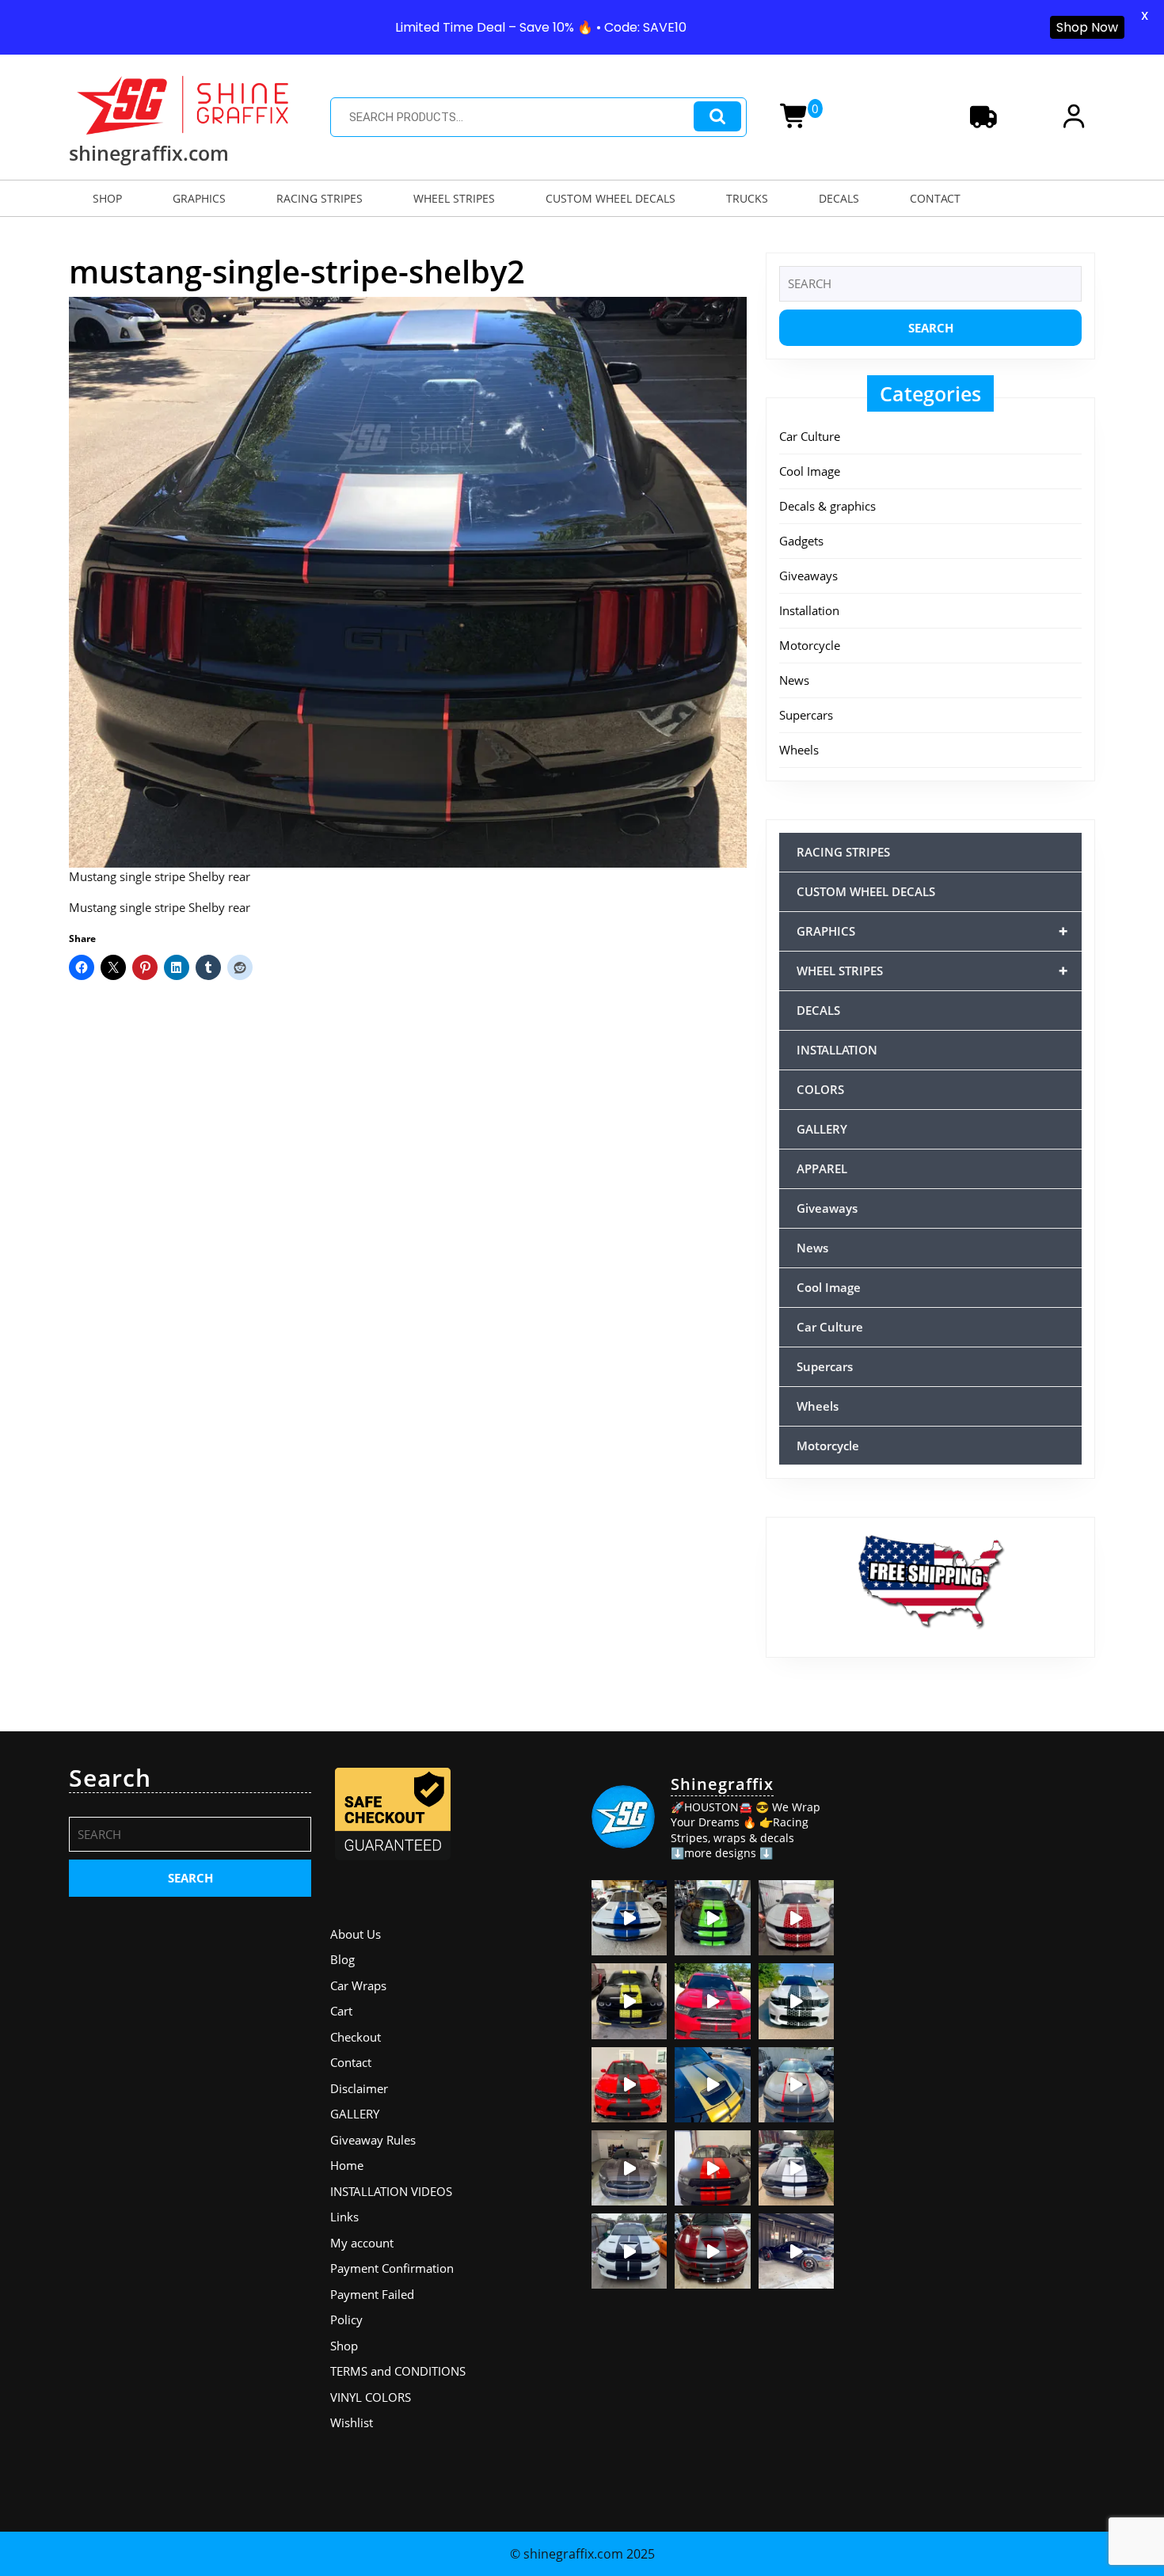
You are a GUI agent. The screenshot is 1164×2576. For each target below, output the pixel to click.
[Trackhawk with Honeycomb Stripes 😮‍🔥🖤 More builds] (796, 2001)
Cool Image (810, 471)
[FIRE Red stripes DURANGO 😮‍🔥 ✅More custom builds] (712, 2168)
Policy (346, 2320)
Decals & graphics (827, 506)
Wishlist (352, 2422)
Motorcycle (810, 645)
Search (717, 117)
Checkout (356, 2037)
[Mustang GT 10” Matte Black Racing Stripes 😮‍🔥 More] (629, 2168)
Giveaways (808, 576)
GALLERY (822, 1129)
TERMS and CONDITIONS (398, 2371)
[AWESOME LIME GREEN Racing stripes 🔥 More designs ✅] (712, 1918)
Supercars (806, 715)
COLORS (820, 1089)
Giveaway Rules (373, 2140)
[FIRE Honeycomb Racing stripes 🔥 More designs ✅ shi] (796, 1918)
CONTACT (935, 198)
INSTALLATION (837, 1050)
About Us (356, 1934)
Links (344, 2217)
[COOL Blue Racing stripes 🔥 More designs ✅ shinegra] (629, 1918)
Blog (342, 1959)
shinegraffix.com (149, 153)
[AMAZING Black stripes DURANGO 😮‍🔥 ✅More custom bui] (629, 2251)
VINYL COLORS (371, 2397)
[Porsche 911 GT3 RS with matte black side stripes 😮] (796, 2251)
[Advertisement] (974, 1863)
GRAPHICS (199, 198)
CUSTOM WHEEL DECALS (611, 198)
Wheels (799, 750)
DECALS (839, 198)
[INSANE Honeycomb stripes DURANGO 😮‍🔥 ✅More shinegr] (712, 2001)
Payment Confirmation (392, 2268)
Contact (351, 2062)
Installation (809, 610)
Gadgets (801, 541)
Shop (344, 2346)
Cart (341, 2011)
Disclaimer (359, 2088)
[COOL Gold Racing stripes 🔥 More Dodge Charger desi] (712, 2085)
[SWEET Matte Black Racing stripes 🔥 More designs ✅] (629, 2085)
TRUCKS (747, 198)
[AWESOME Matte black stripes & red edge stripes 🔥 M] (796, 2085)
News (794, 680)
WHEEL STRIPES (454, 198)
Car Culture (810, 436)
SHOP (107, 198)
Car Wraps (358, 1985)
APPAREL (822, 1168)
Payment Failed (372, 2294)
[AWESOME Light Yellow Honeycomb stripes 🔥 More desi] (629, 2001)
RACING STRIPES (320, 198)
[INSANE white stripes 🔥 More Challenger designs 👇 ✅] (796, 2168)
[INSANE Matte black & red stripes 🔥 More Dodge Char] (712, 2251)
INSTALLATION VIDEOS (391, 2191)
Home (347, 2165)
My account (362, 2243)
